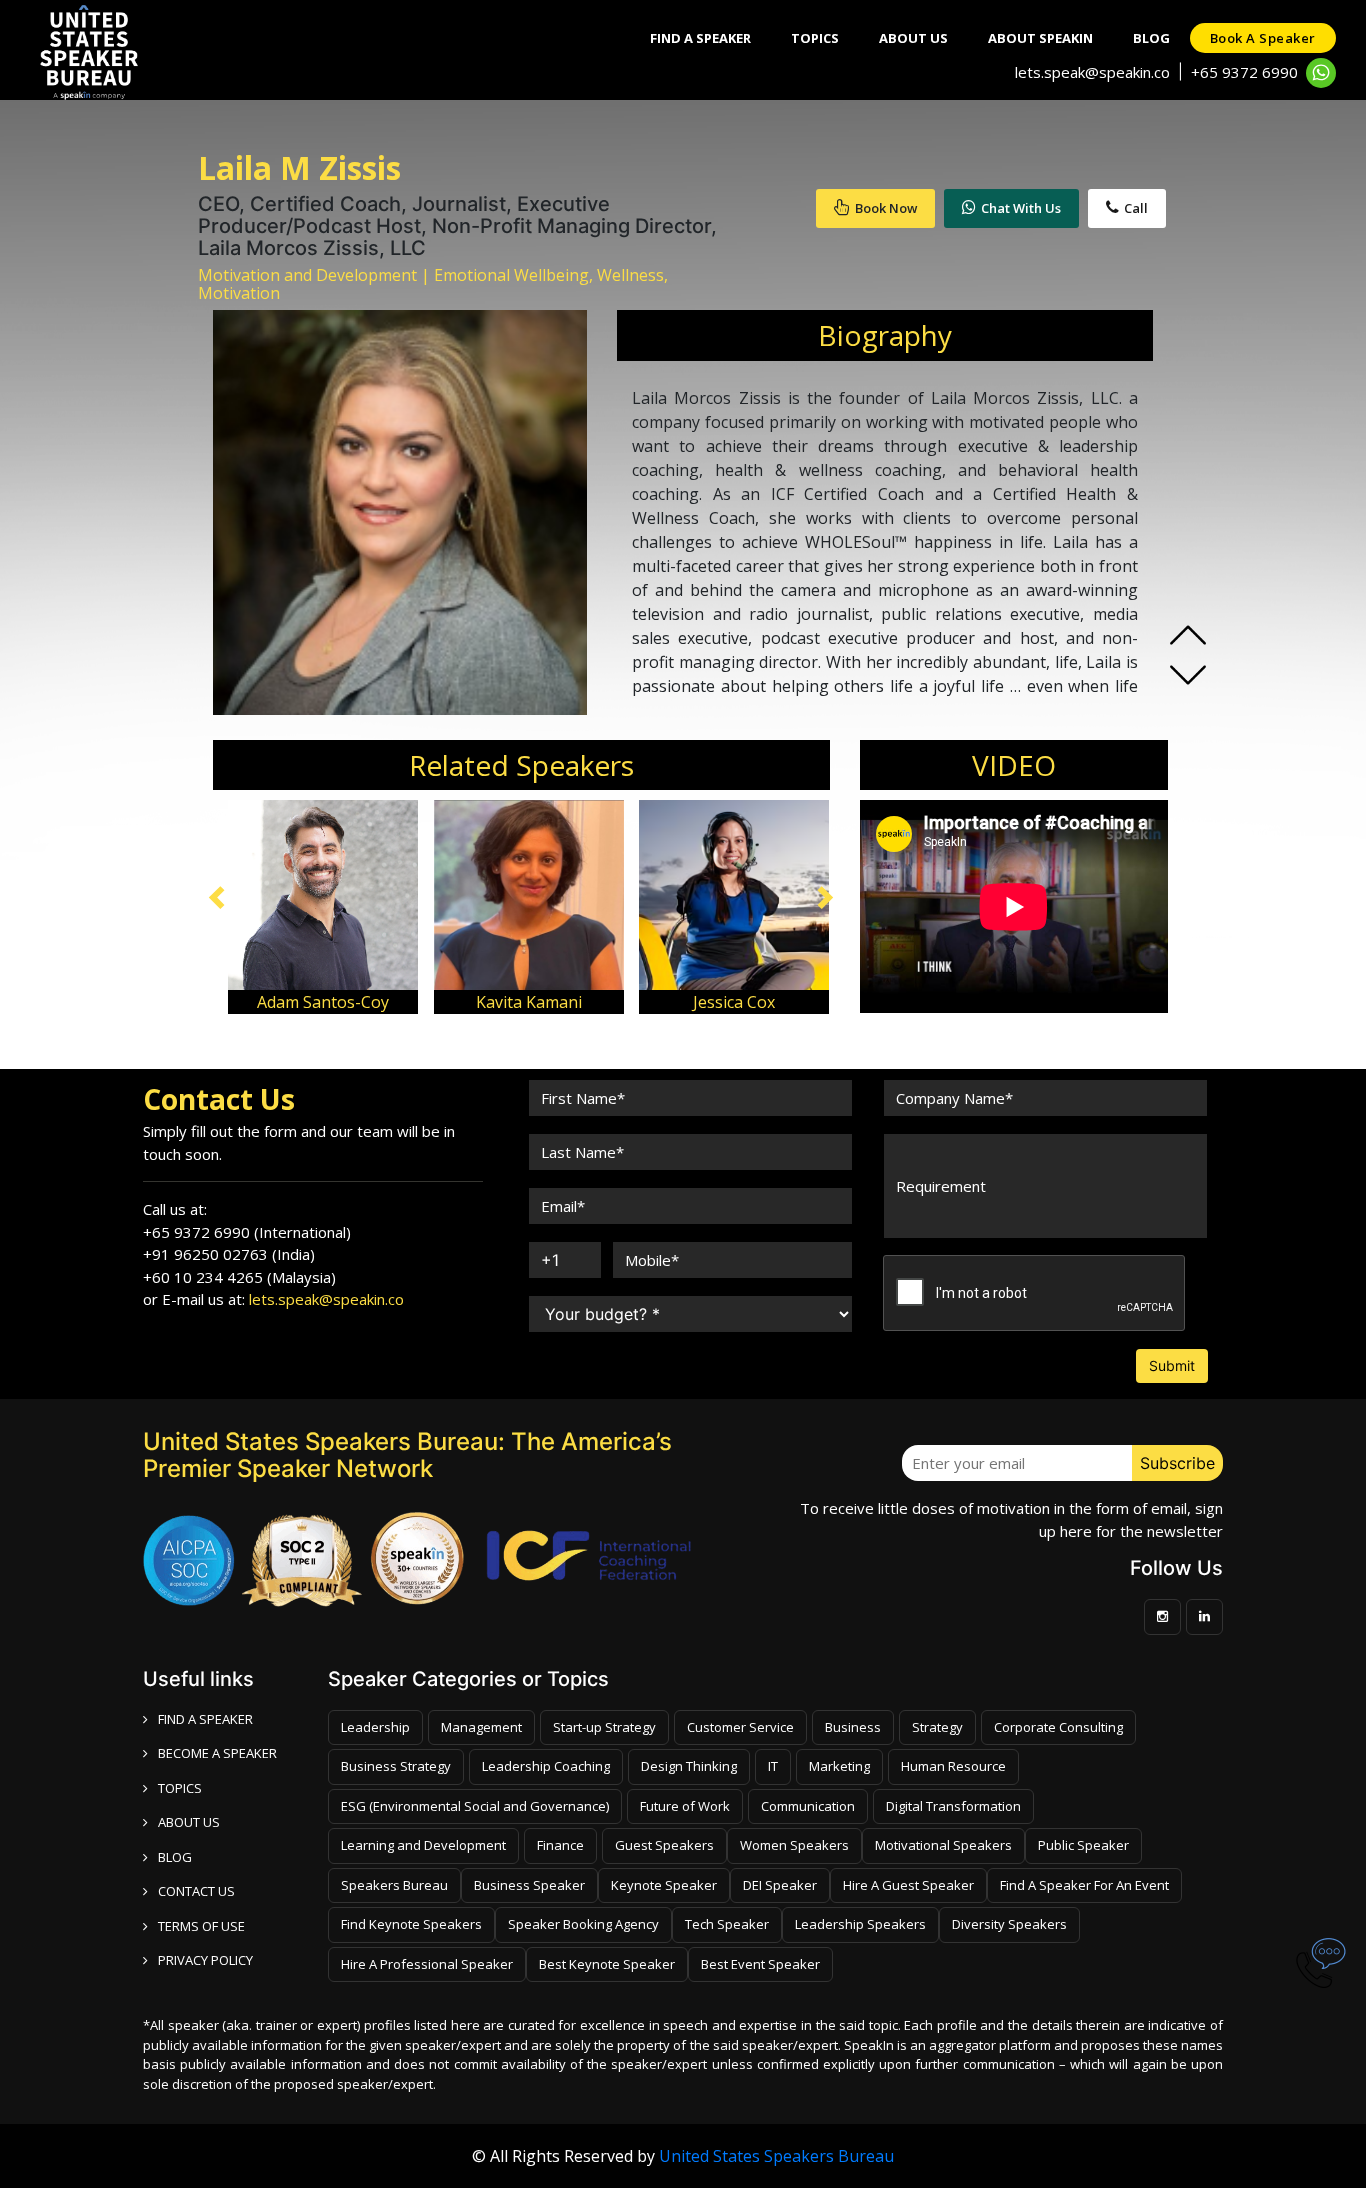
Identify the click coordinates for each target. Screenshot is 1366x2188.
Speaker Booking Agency (583, 1924)
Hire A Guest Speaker (908, 1885)
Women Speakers (794, 1845)
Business (853, 1727)
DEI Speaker (780, 1885)
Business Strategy (396, 1766)
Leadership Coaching (546, 1766)
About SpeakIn (1040, 38)
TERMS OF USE (201, 1926)
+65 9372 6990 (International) (247, 1232)
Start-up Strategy (604, 1727)
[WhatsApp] (1321, 73)
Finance (560, 1845)
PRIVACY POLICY (205, 1960)
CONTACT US (196, 1891)
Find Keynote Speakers (411, 1924)
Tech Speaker (727, 1924)
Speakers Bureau (394, 1885)
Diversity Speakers (1009, 1924)
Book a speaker (1263, 38)
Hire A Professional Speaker (427, 1964)
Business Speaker (529, 1885)
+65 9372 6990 (1244, 72)
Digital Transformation (953, 1806)
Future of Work (685, 1806)
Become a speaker (217, 1753)
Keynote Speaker (664, 1885)
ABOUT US (189, 1822)
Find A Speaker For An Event (1084, 1885)
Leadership (375, 1727)
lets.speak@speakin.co (1092, 72)
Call (1136, 208)
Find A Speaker (700, 38)
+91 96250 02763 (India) (229, 1254)
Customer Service (740, 1727)
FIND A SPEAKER (205, 1719)
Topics (815, 38)
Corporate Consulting (1058, 1727)
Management (481, 1727)
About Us (913, 38)
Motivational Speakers (943, 1845)
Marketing (839, 1766)
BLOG (175, 1857)
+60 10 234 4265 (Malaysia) (239, 1277)
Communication (808, 1806)
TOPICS (180, 1788)
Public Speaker (1083, 1845)
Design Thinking (689, 1766)
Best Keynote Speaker (607, 1964)
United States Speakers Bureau (776, 2156)
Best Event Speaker (760, 1964)
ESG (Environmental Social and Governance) (475, 1806)
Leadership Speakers (860, 1924)
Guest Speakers (664, 1845)
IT (773, 1766)
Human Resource (953, 1766)
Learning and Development (423, 1845)
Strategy (937, 1727)
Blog (1151, 38)
